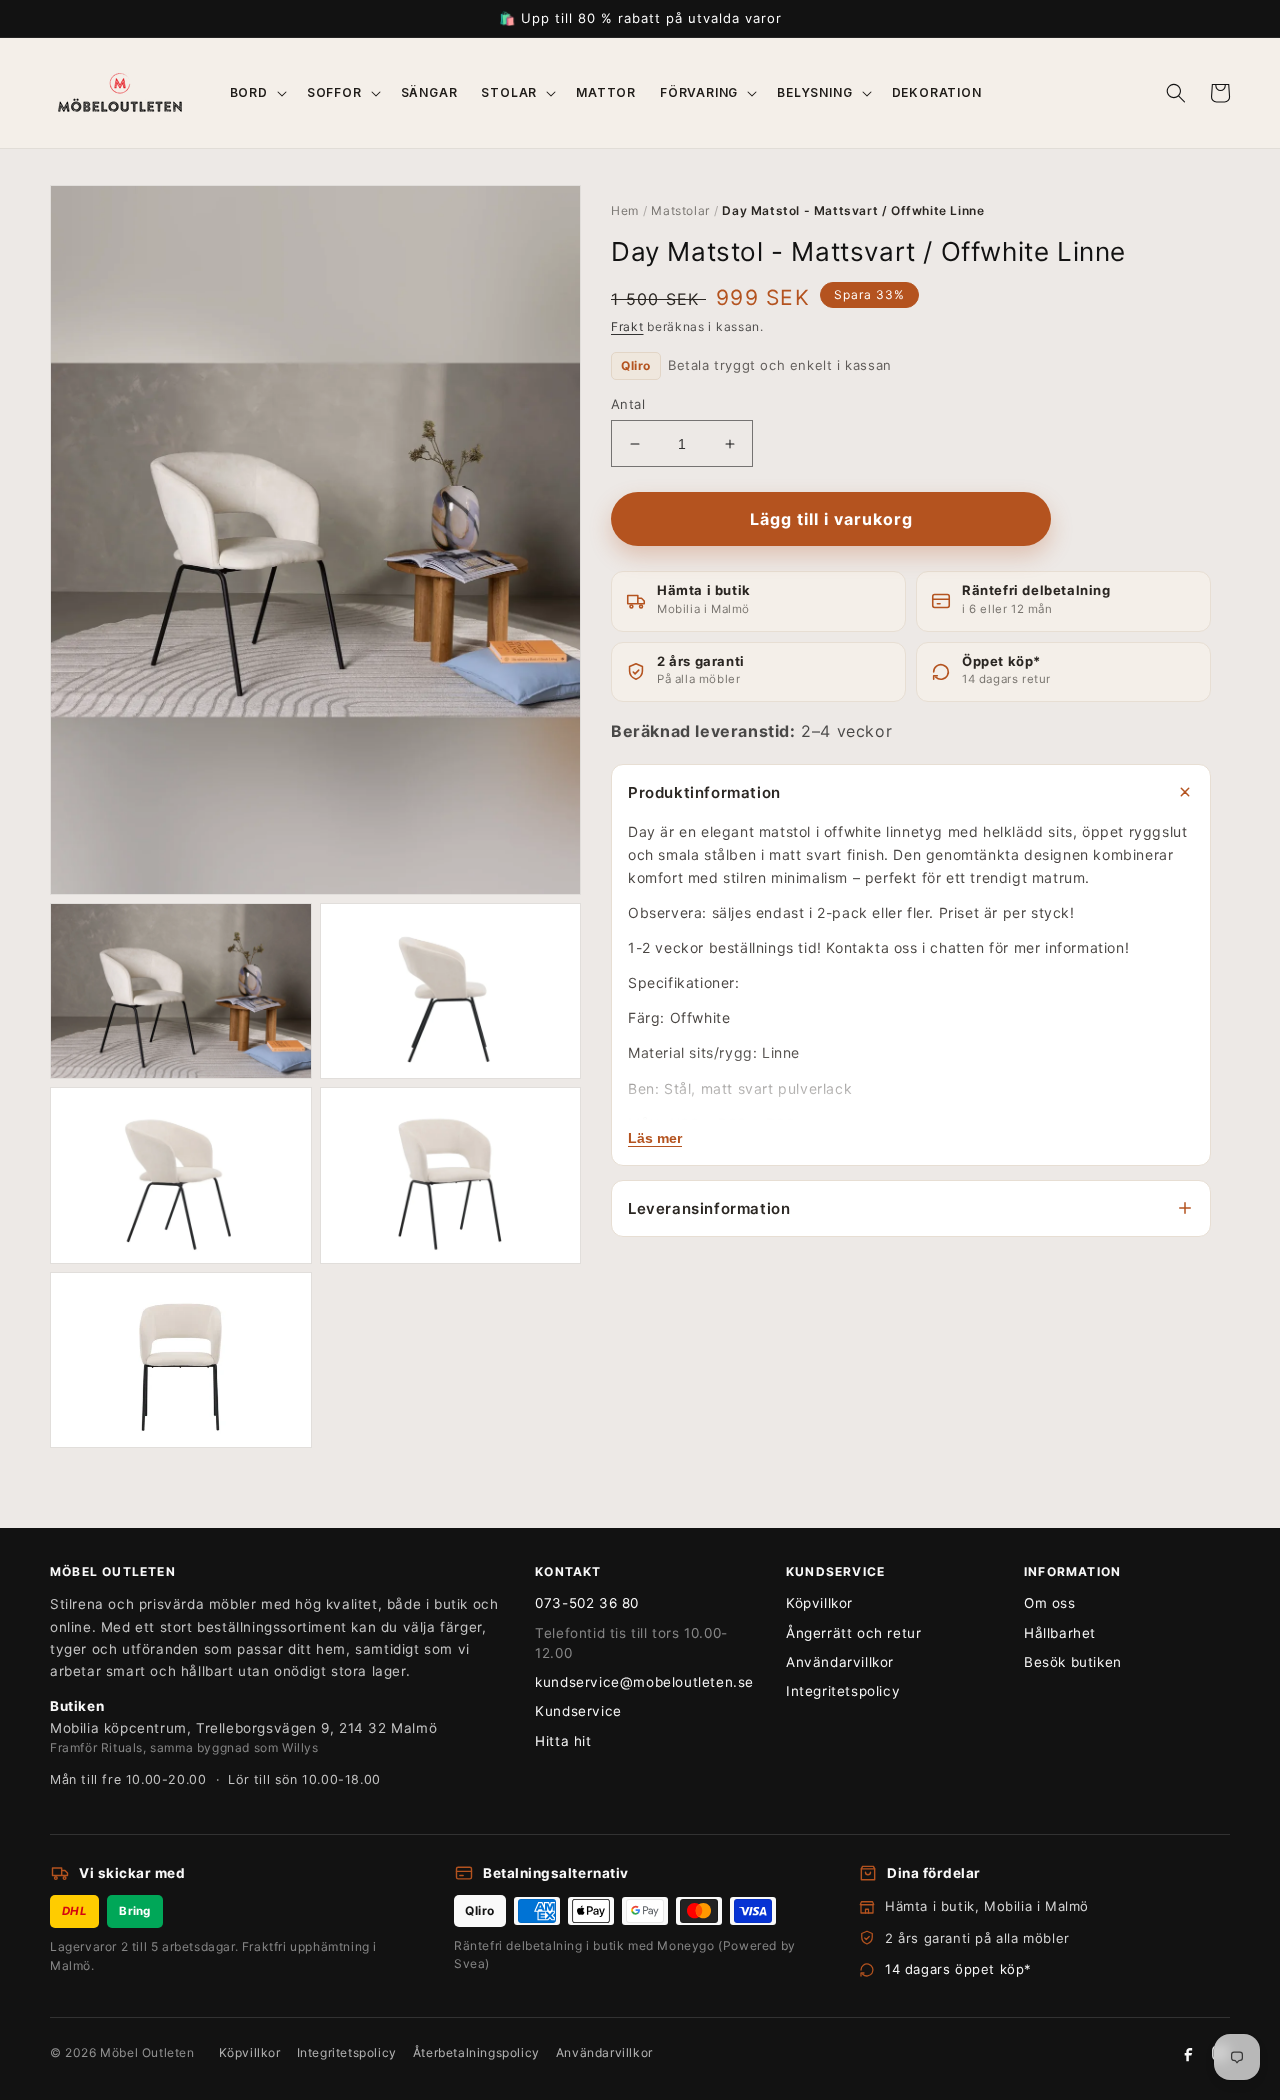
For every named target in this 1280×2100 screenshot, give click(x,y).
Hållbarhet (1060, 1633)
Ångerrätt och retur (853, 1633)
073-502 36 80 (587, 1603)
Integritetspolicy (843, 1691)
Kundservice (578, 1711)
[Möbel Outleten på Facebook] (1188, 2053)
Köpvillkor (819, 1603)
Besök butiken (1073, 1662)
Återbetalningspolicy (476, 2052)
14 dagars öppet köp (954, 1969)
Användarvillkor (840, 1662)
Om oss (1050, 1603)
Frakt (627, 326)
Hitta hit (563, 1741)
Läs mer (655, 1138)
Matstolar (680, 210)
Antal (628, 404)
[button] (256, 93)
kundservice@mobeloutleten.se (644, 1682)
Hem (625, 210)
